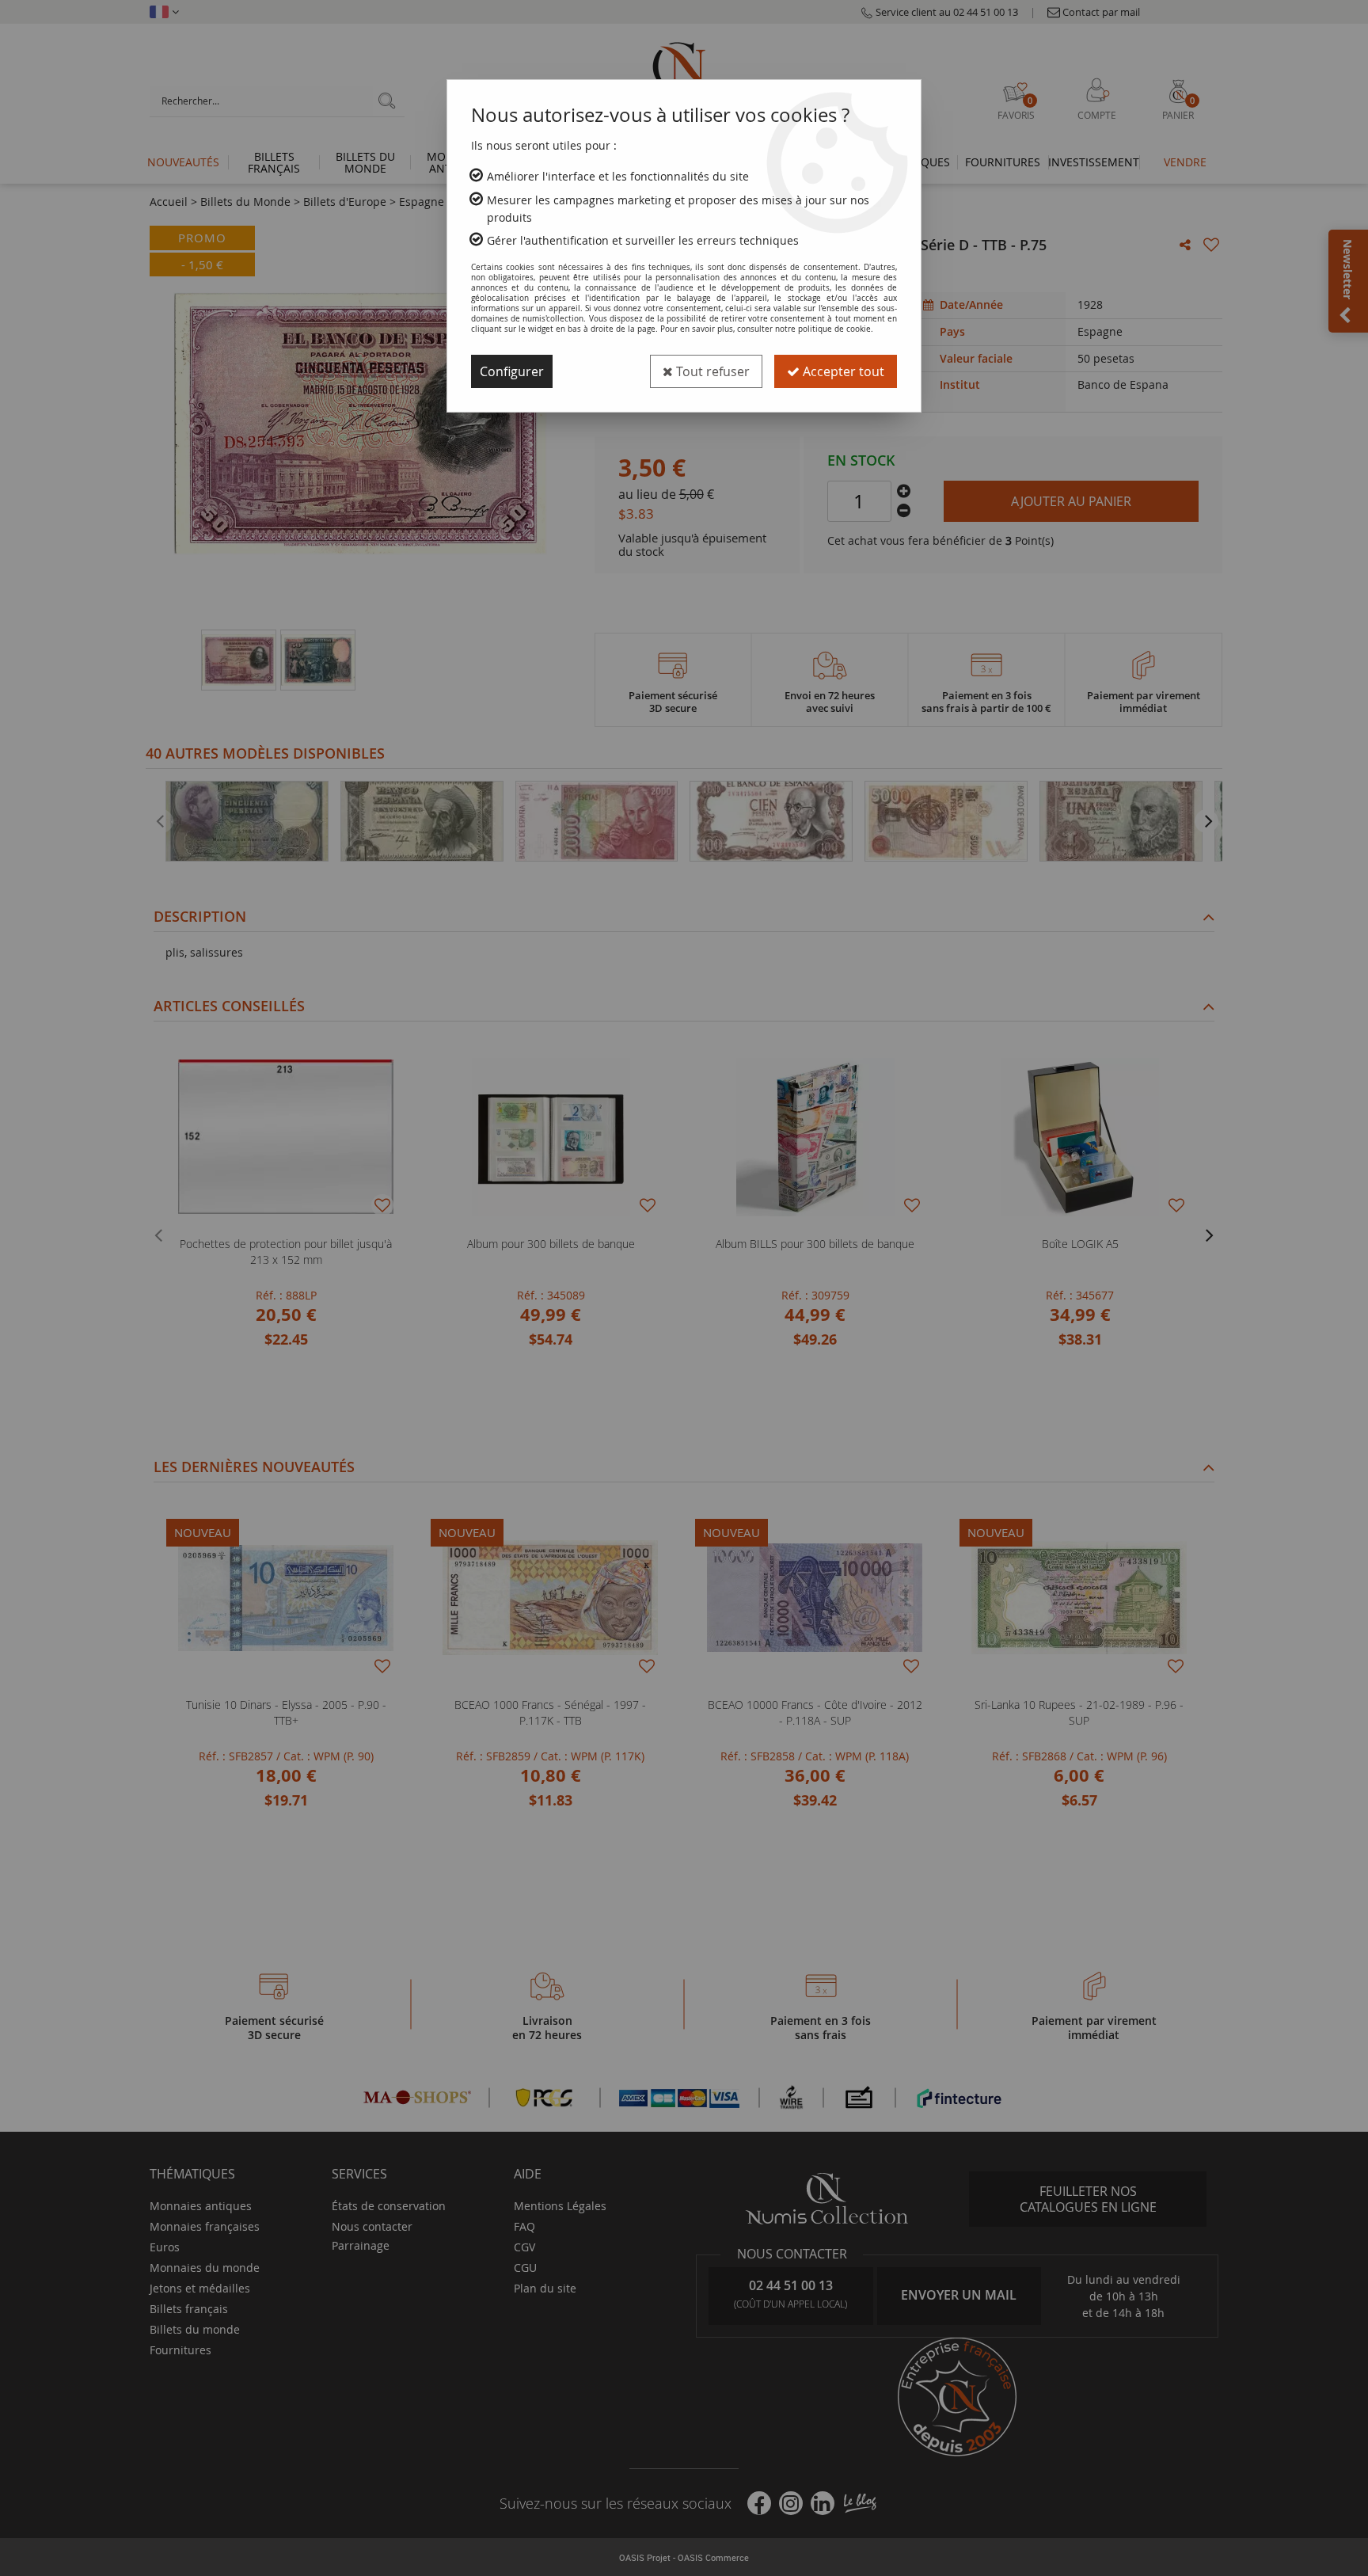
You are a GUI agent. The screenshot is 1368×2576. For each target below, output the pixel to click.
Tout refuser (711, 371)
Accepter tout (842, 371)
